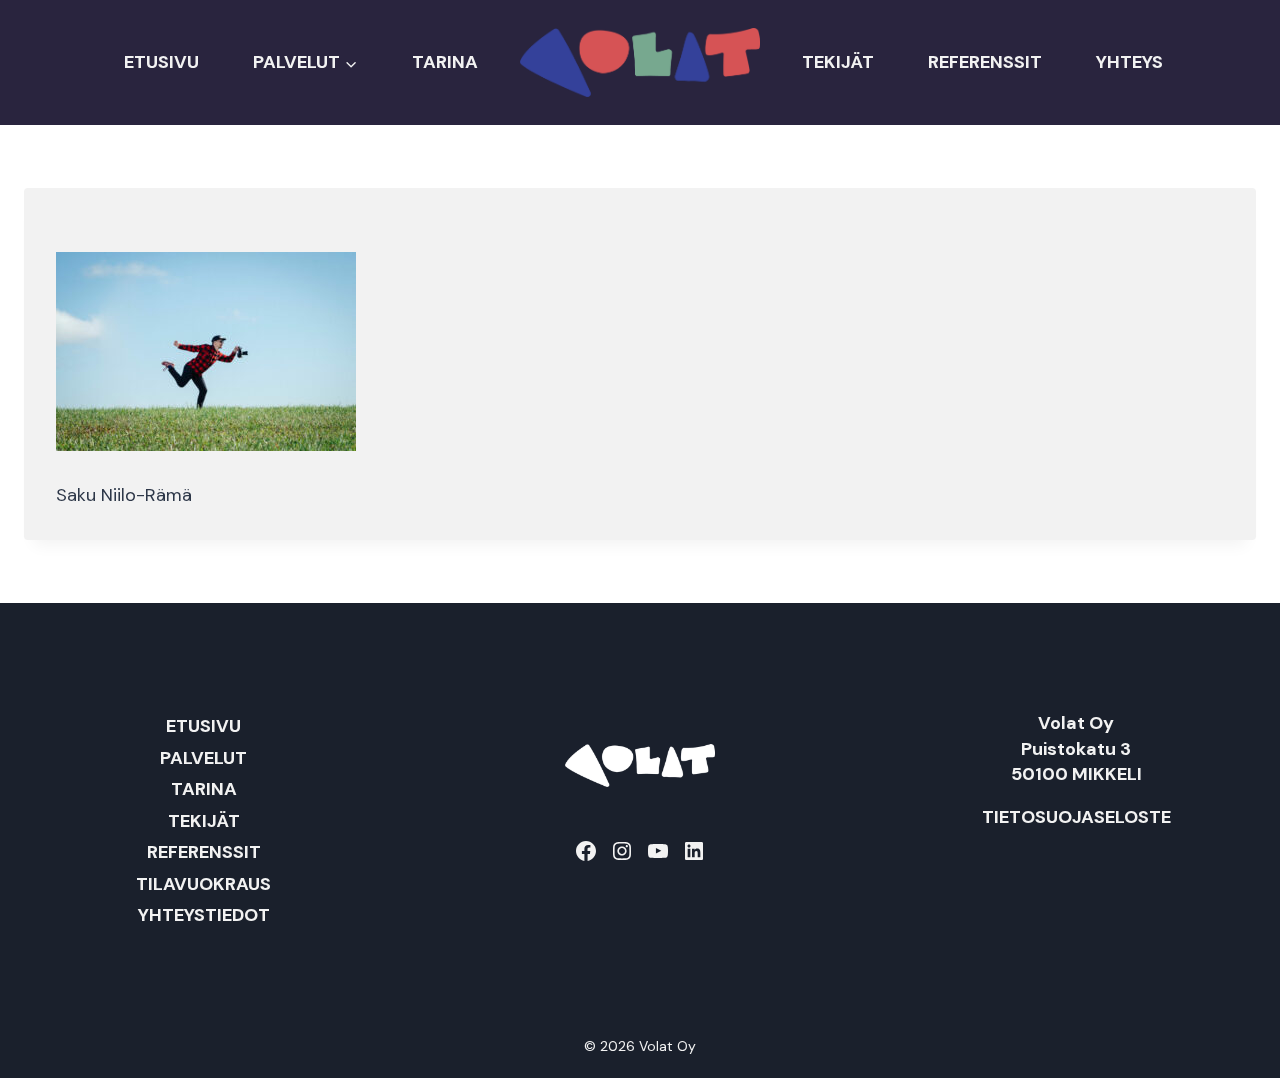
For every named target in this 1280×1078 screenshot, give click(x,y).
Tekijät (838, 62)
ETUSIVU (203, 726)
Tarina (445, 62)
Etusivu (161, 62)
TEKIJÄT (204, 821)
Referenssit (985, 62)
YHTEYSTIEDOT (204, 915)
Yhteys (1129, 62)
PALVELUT (203, 758)
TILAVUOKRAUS (203, 884)
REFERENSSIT (204, 852)
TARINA (204, 789)
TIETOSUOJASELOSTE (1076, 817)
